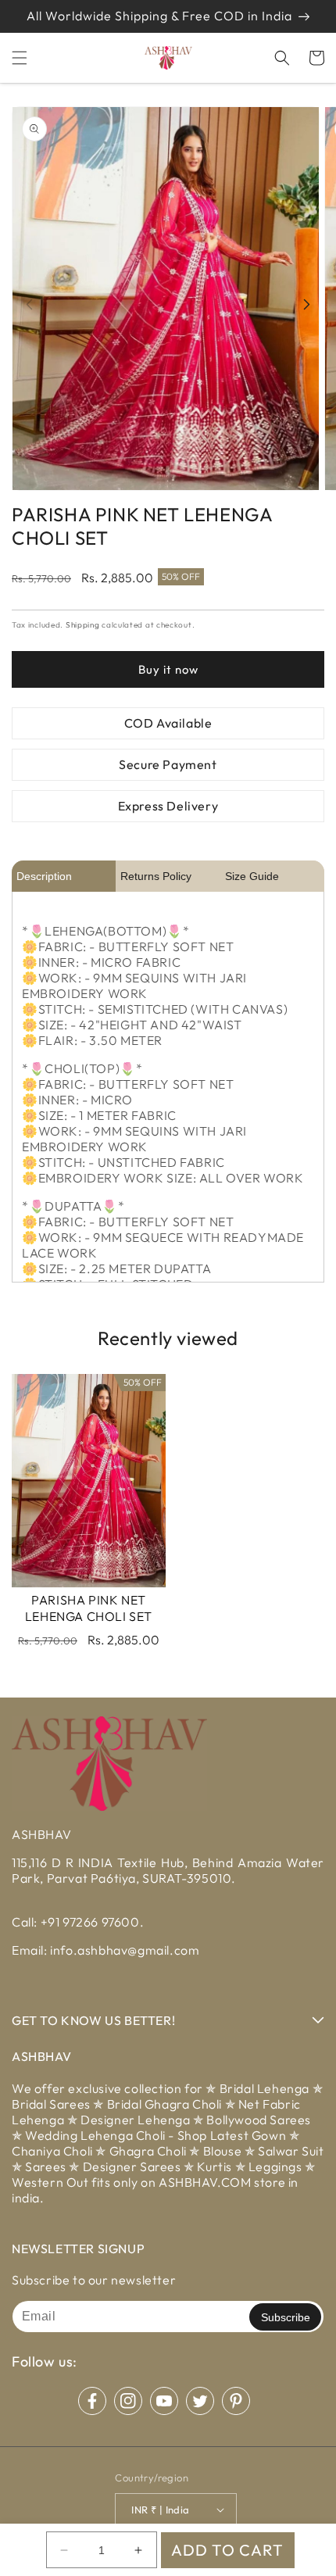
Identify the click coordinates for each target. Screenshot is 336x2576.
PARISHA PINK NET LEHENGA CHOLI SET (89, 1608)
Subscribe (286, 2317)
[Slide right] (307, 304)
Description (44, 876)
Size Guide (252, 876)
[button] (20, 58)
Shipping (83, 625)
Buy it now (168, 669)
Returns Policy (156, 876)
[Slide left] (29, 304)
